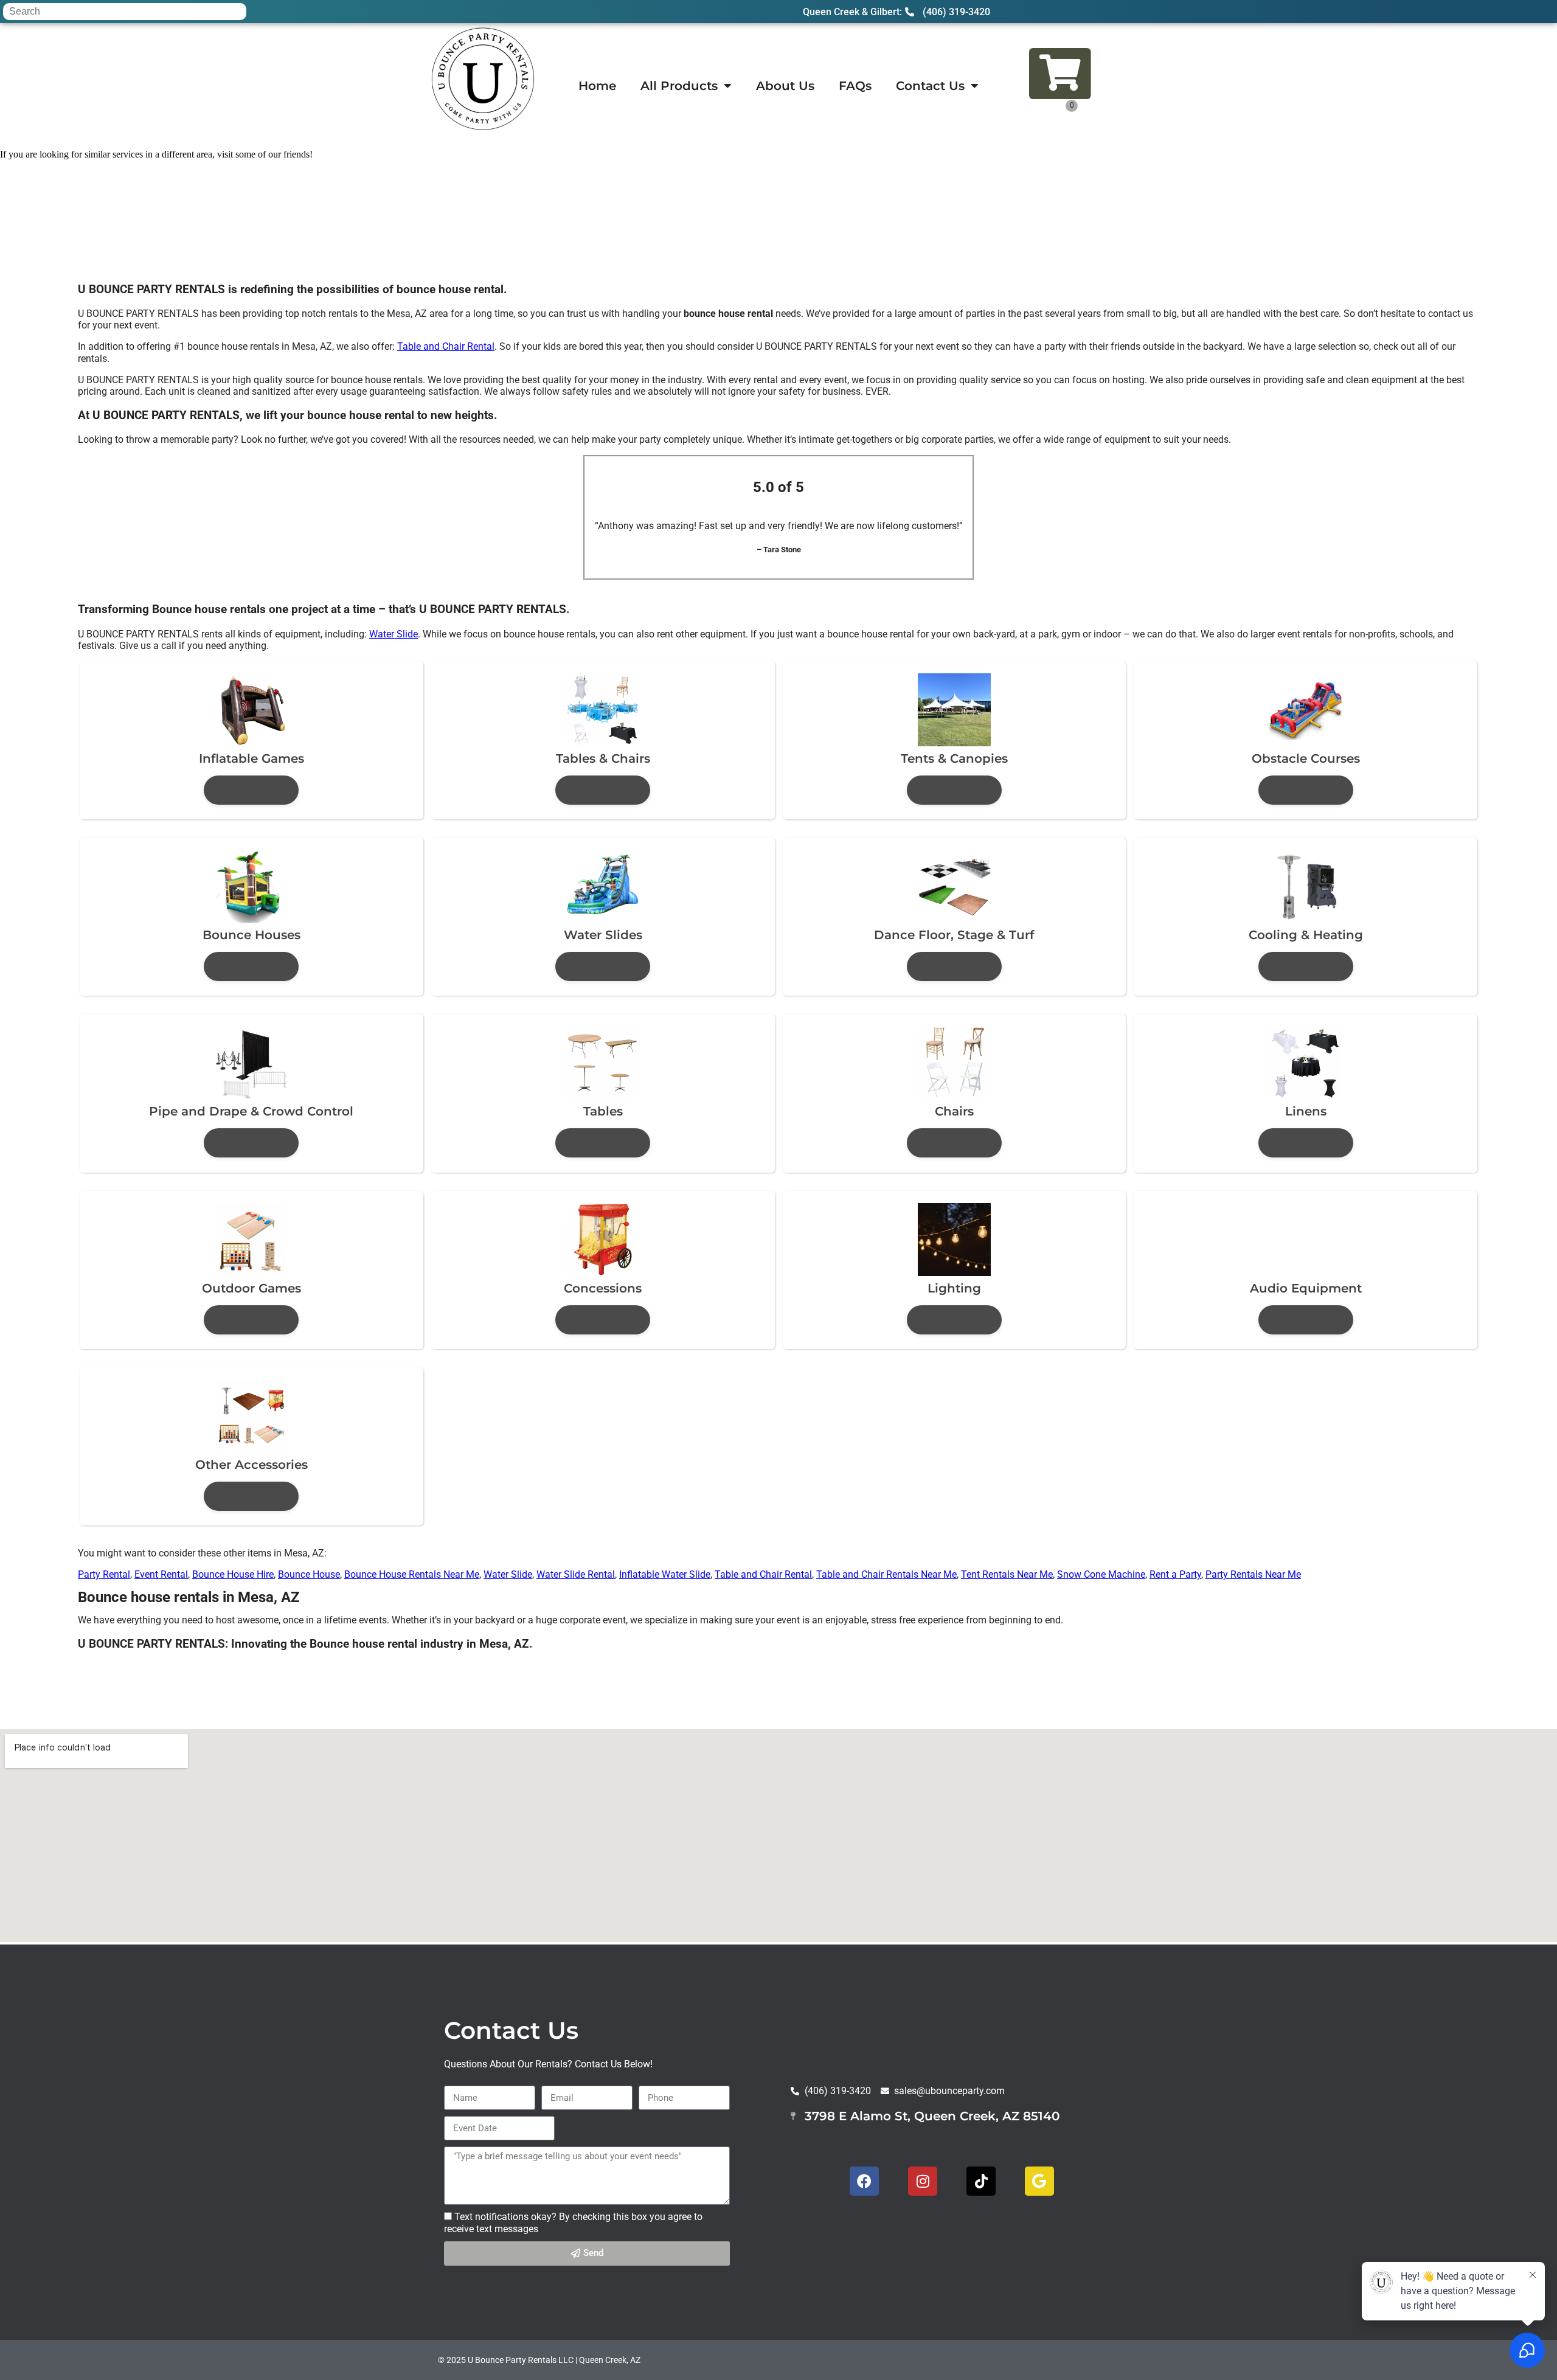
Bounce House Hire (233, 1574)
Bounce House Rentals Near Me (412, 1574)
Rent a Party (1175, 1574)
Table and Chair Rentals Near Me (886, 1574)
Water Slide (394, 634)
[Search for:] (125, 11)
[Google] (1039, 2181)
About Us (785, 86)
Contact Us (930, 86)
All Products (679, 86)
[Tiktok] (981, 2181)
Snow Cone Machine (1101, 1574)
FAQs (855, 86)
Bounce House (309, 1574)
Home (597, 86)
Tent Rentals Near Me (1007, 1574)
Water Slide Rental (576, 1574)
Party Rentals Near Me (1253, 1574)
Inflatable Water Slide (665, 1574)
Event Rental (161, 1574)
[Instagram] (923, 2181)
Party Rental (104, 1574)
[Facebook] (864, 2181)
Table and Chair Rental (446, 346)
